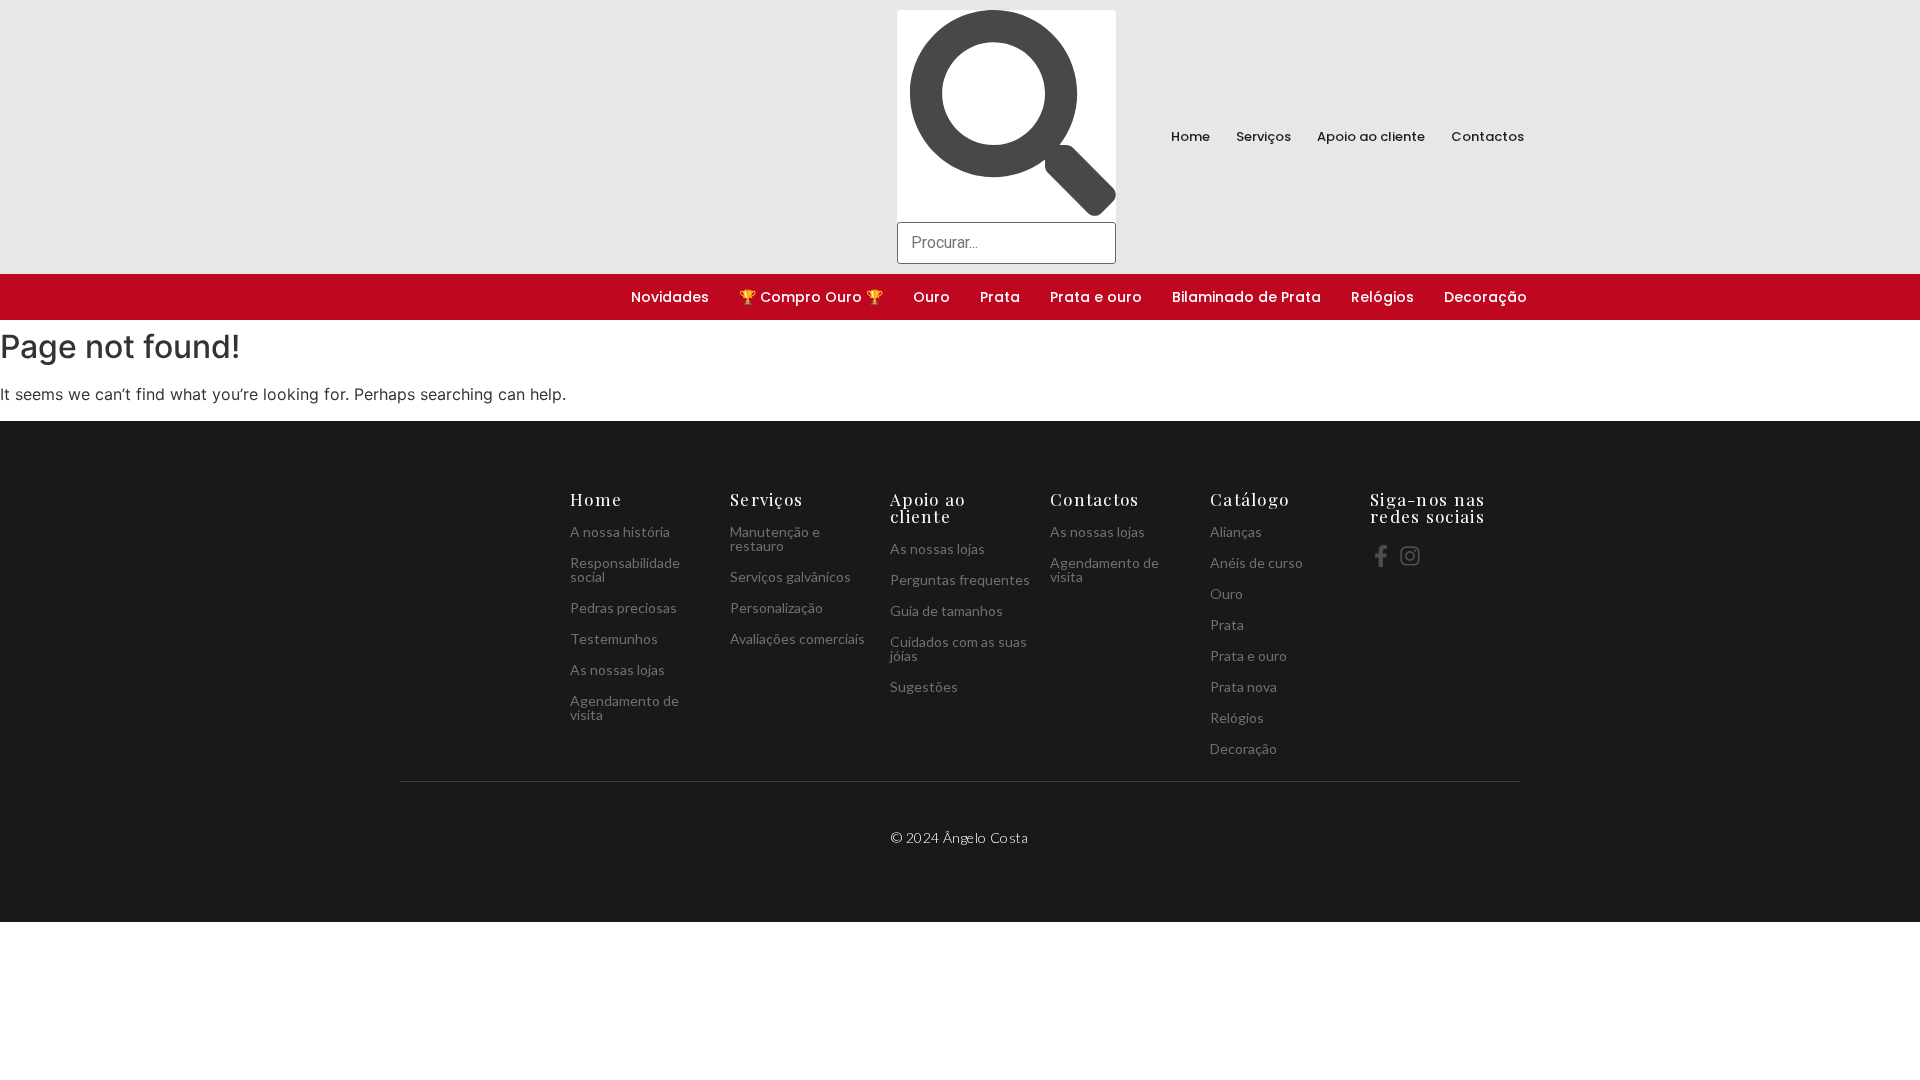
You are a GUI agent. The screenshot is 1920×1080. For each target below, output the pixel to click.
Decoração (1485, 297)
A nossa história (620, 531)
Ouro (931, 297)
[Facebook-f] (1381, 556)
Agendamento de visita (624, 707)
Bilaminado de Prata (1246, 297)
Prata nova (1243, 686)
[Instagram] (1410, 556)
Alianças (1236, 531)
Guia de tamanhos (946, 610)
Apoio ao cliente (1371, 136)
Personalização (776, 607)
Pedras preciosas (623, 607)
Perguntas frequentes (960, 579)
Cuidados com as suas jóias (958, 648)
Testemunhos (614, 638)
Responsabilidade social (625, 569)
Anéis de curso (1256, 562)
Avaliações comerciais (797, 638)
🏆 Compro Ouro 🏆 (811, 297)
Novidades (670, 297)
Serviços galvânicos (790, 576)
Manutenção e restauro (775, 538)
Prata (1000, 297)
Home (1190, 136)
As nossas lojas (617, 669)
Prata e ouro (1096, 297)
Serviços (1263, 136)
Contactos (1487, 136)
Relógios (1382, 297)
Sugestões (924, 686)
